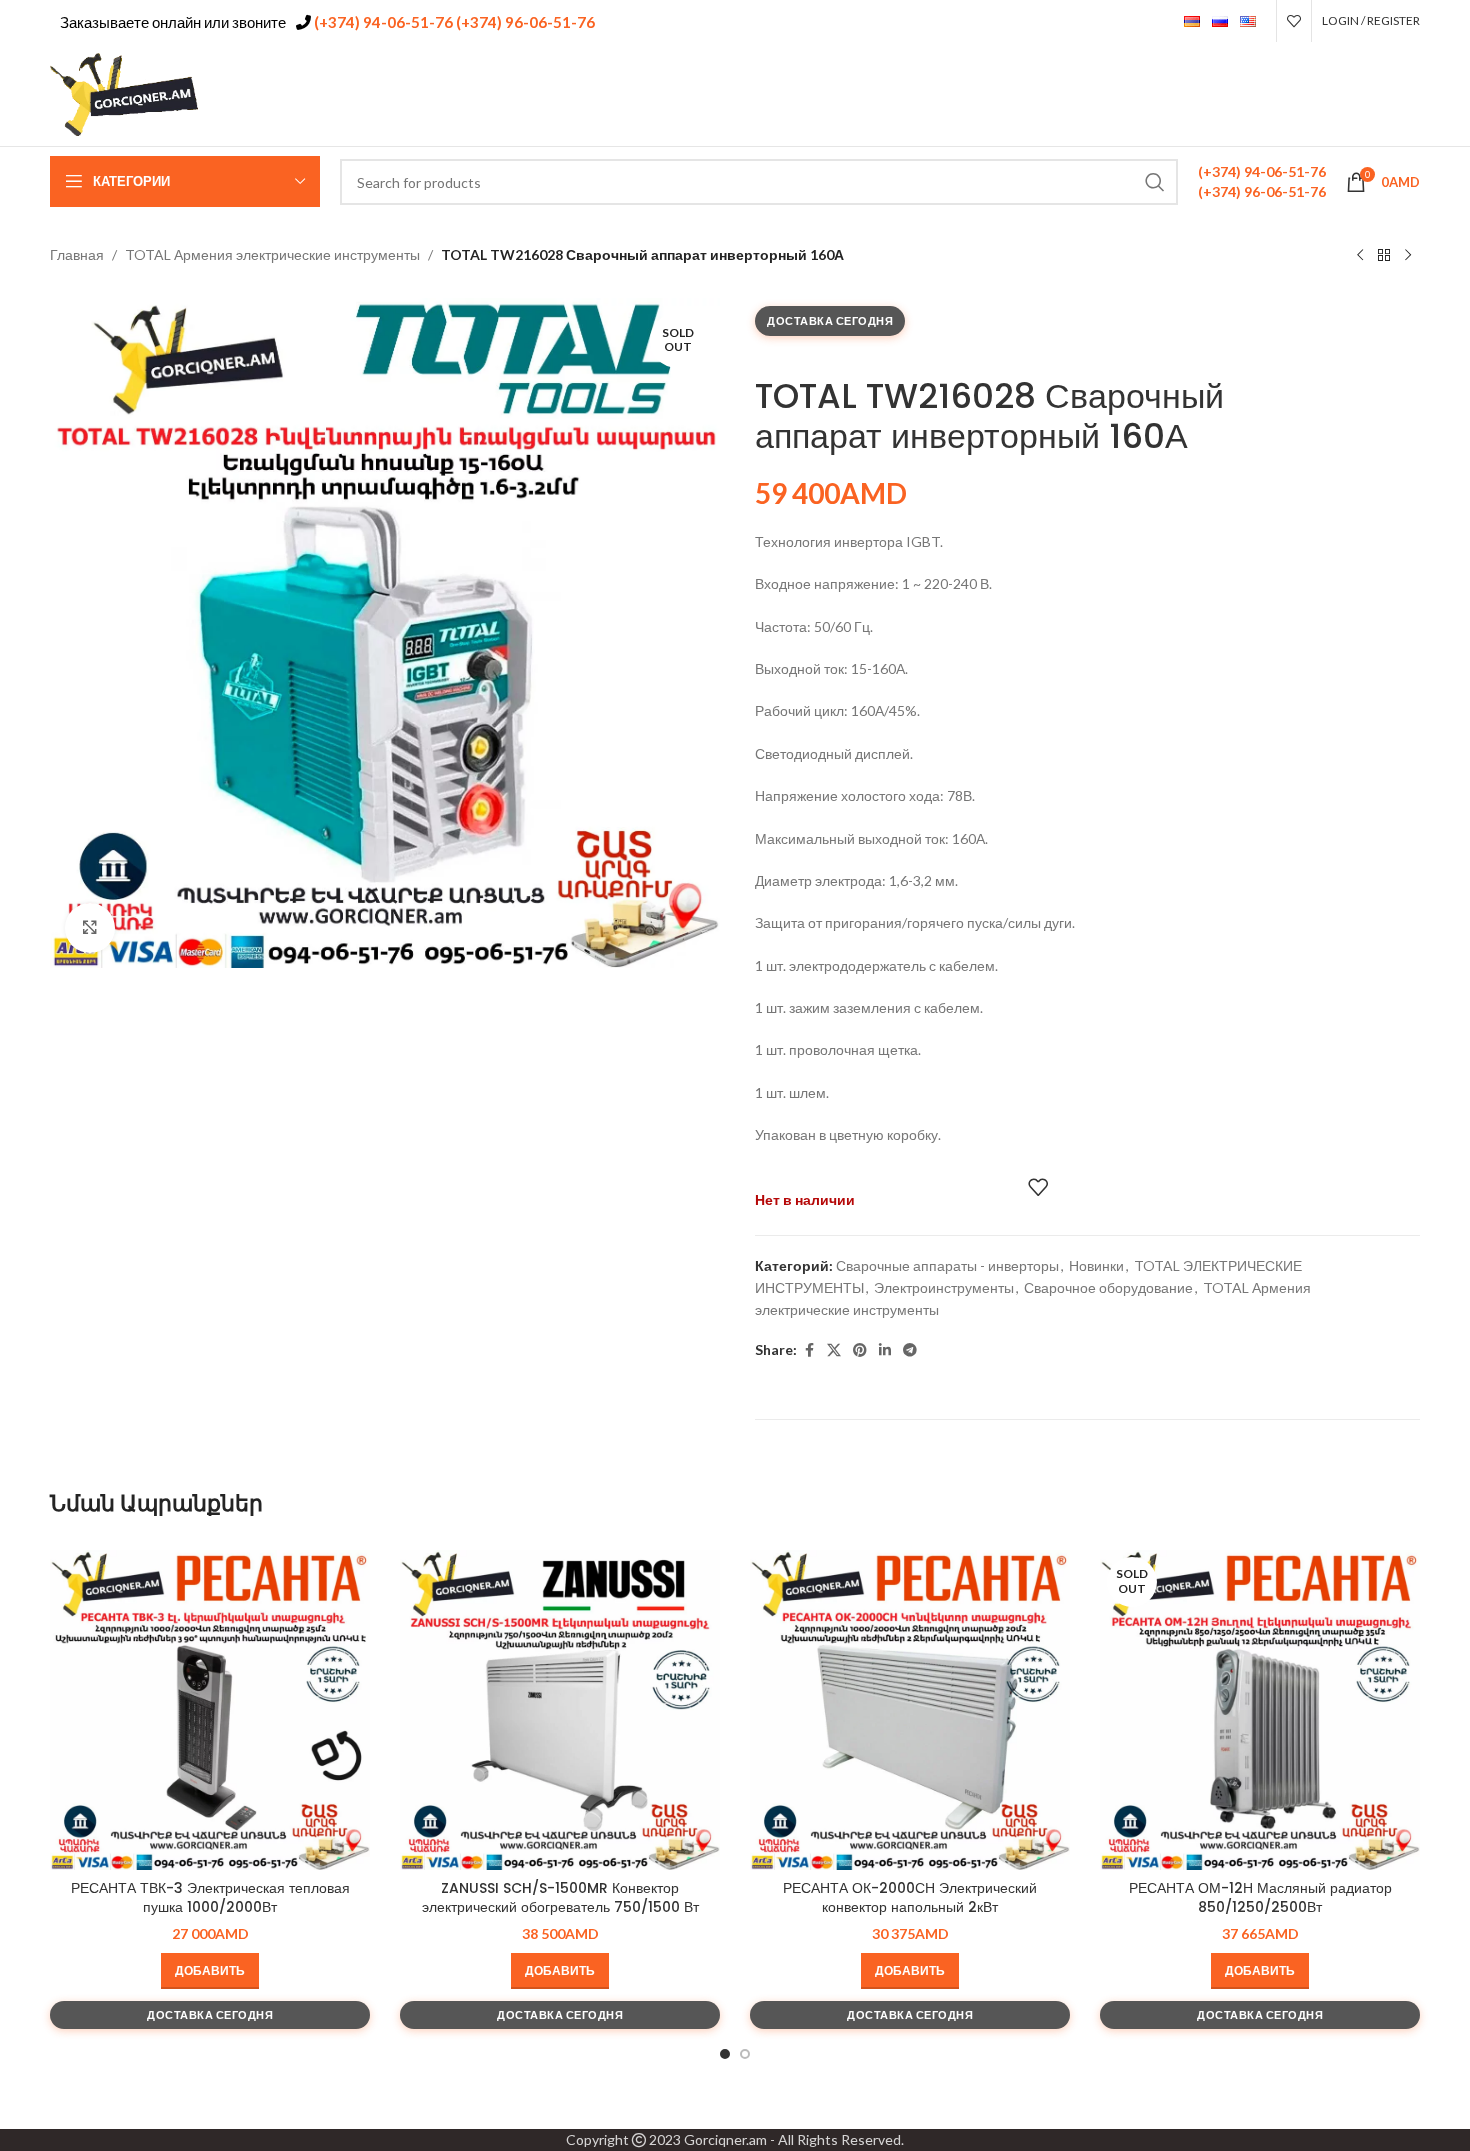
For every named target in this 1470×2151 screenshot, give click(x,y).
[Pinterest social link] (1357, 94)
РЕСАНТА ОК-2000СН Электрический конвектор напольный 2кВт (910, 1898)
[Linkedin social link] (1382, 94)
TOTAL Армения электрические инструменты (272, 254)
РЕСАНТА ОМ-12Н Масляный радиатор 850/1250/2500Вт (1260, 1898)
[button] (210, 1971)
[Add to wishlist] (1038, 1187)
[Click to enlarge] (90, 928)
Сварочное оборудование (1108, 1287)
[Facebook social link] (1306, 94)
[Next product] (1408, 256)
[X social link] (1331, 94)
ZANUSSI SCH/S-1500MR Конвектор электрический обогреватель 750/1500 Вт (560, 1898)
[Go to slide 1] (725, 2054)
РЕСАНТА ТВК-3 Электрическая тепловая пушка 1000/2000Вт (210, 1898)
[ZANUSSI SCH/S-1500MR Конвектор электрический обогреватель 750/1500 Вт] (560, 1710)
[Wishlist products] (1294, 21)
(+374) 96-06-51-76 (524, 22)
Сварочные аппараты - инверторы (947, 1265)
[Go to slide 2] (745, 2054)
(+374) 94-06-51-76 (382, 22)
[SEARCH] (1155, 182)
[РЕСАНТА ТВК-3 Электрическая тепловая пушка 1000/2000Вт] (210, 1710)
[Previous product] (1360, 256)
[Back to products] (1384, 256)
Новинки (1096, 1265)
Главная (77, 254)
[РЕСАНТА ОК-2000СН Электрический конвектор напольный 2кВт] (910, 1710)
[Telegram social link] (1407, 94)
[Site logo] (125, 92)
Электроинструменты (944, 1287)
